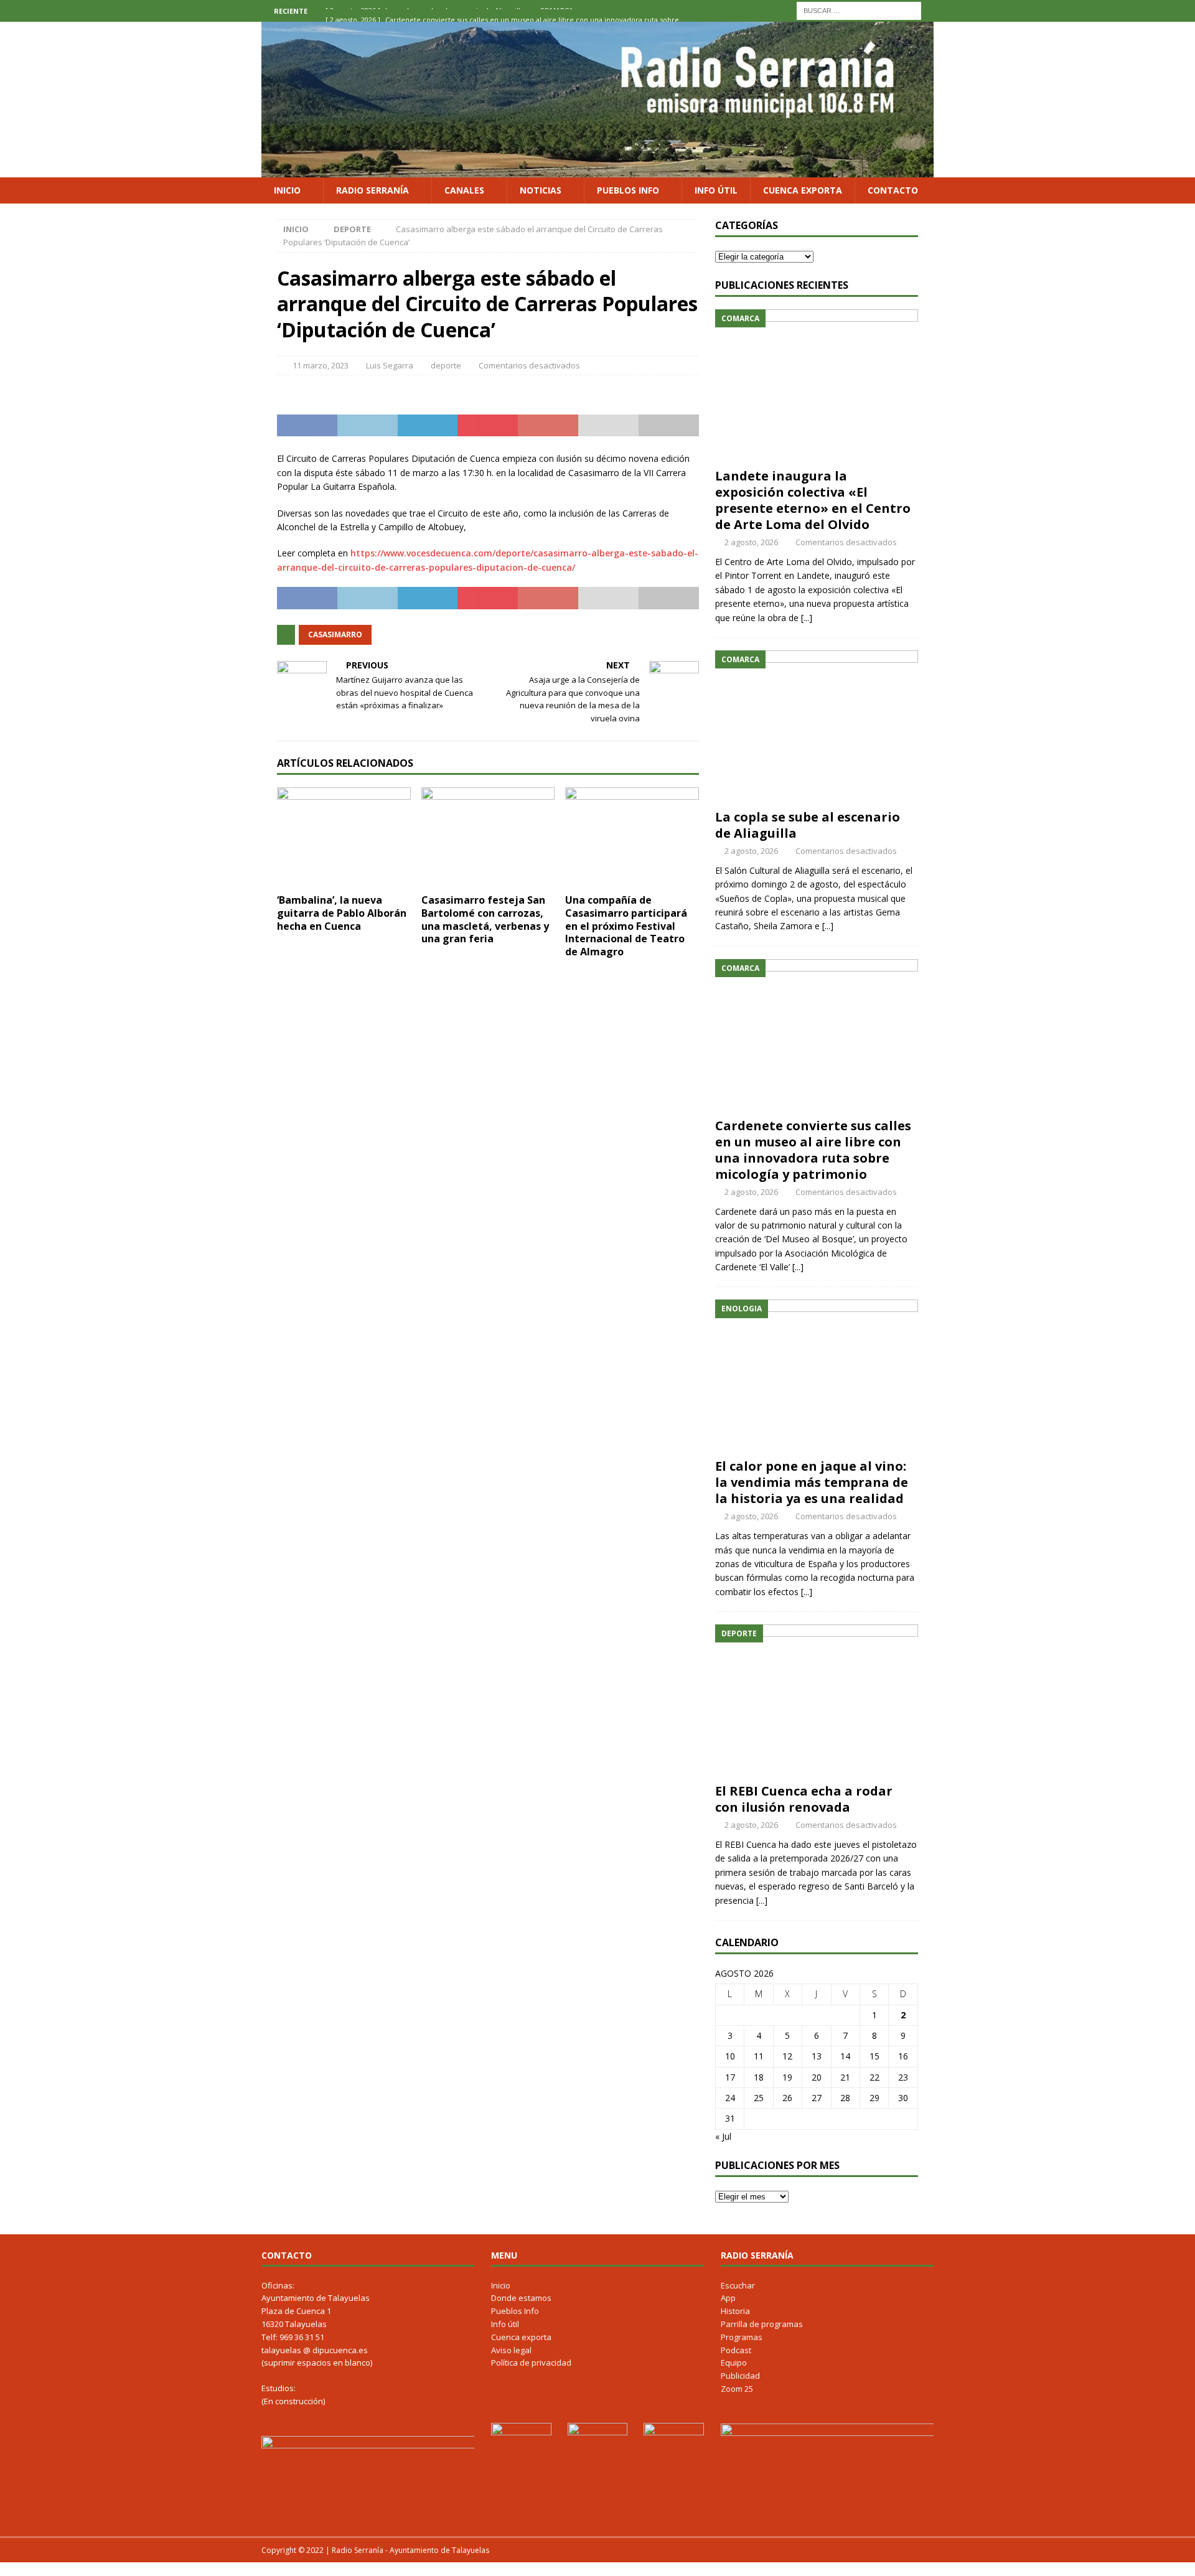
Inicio (287, 190)
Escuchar (738, 2285)
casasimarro (335, 635)
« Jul (723, 2136)
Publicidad (740, 2376)
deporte (446, 365)
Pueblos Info (628, 190)
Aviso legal (511, 2350)
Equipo (734, 2363)
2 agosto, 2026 (751, 542)
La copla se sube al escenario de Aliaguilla (808, 825)
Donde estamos (521, 2298)
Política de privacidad (531, 2363)
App (728, 2298)
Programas (742, 2337)
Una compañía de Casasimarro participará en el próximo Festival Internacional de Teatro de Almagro (626, 926)
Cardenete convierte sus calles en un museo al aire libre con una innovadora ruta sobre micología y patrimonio (813, 1150)
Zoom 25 (737, 2389)
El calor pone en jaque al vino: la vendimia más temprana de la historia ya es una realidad (812, 1482)
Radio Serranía (373, 190)
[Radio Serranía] (597, 170)
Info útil (716, 190)
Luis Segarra (390, 365)
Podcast (736, 2350)
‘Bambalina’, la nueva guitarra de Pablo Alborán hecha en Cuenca (342, 913)
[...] (807, 618)
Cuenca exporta (803, 190)
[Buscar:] (859, 10)
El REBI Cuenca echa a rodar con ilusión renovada (804, 1799)
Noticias (541, 190)
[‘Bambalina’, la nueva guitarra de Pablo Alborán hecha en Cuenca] (344, 837)
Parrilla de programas (762, 2324)
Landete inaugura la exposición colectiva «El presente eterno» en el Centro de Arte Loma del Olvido (813, 500)
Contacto (893, 190)
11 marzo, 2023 (321, 365)
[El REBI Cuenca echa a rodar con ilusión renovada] (817, 1701)
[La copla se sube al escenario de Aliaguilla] (817, 727)
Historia (735, 2311)
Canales (464, 190)
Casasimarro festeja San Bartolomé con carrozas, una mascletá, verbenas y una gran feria (485, 919)
